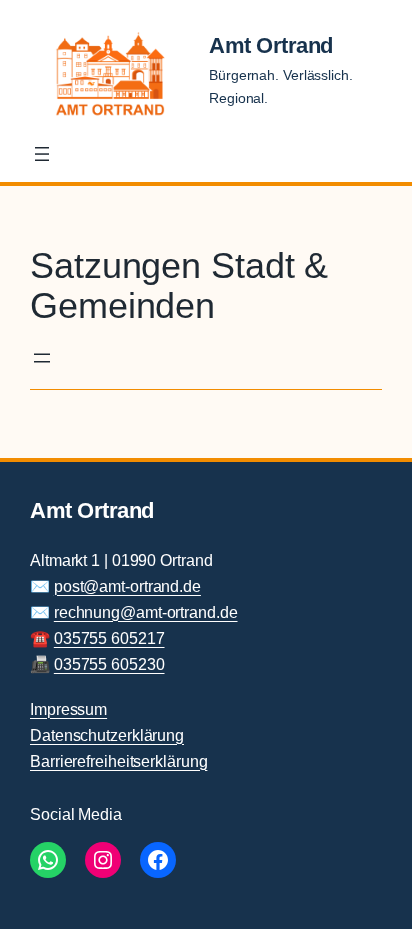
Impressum (68, 709)
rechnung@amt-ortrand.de (146, 612)
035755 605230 (109, 664)
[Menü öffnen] (42, 154)
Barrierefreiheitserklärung (118, 761)
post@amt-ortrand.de (127, 586)
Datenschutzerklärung (107, 735)
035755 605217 (109, 638)
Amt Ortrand (271, 45)
